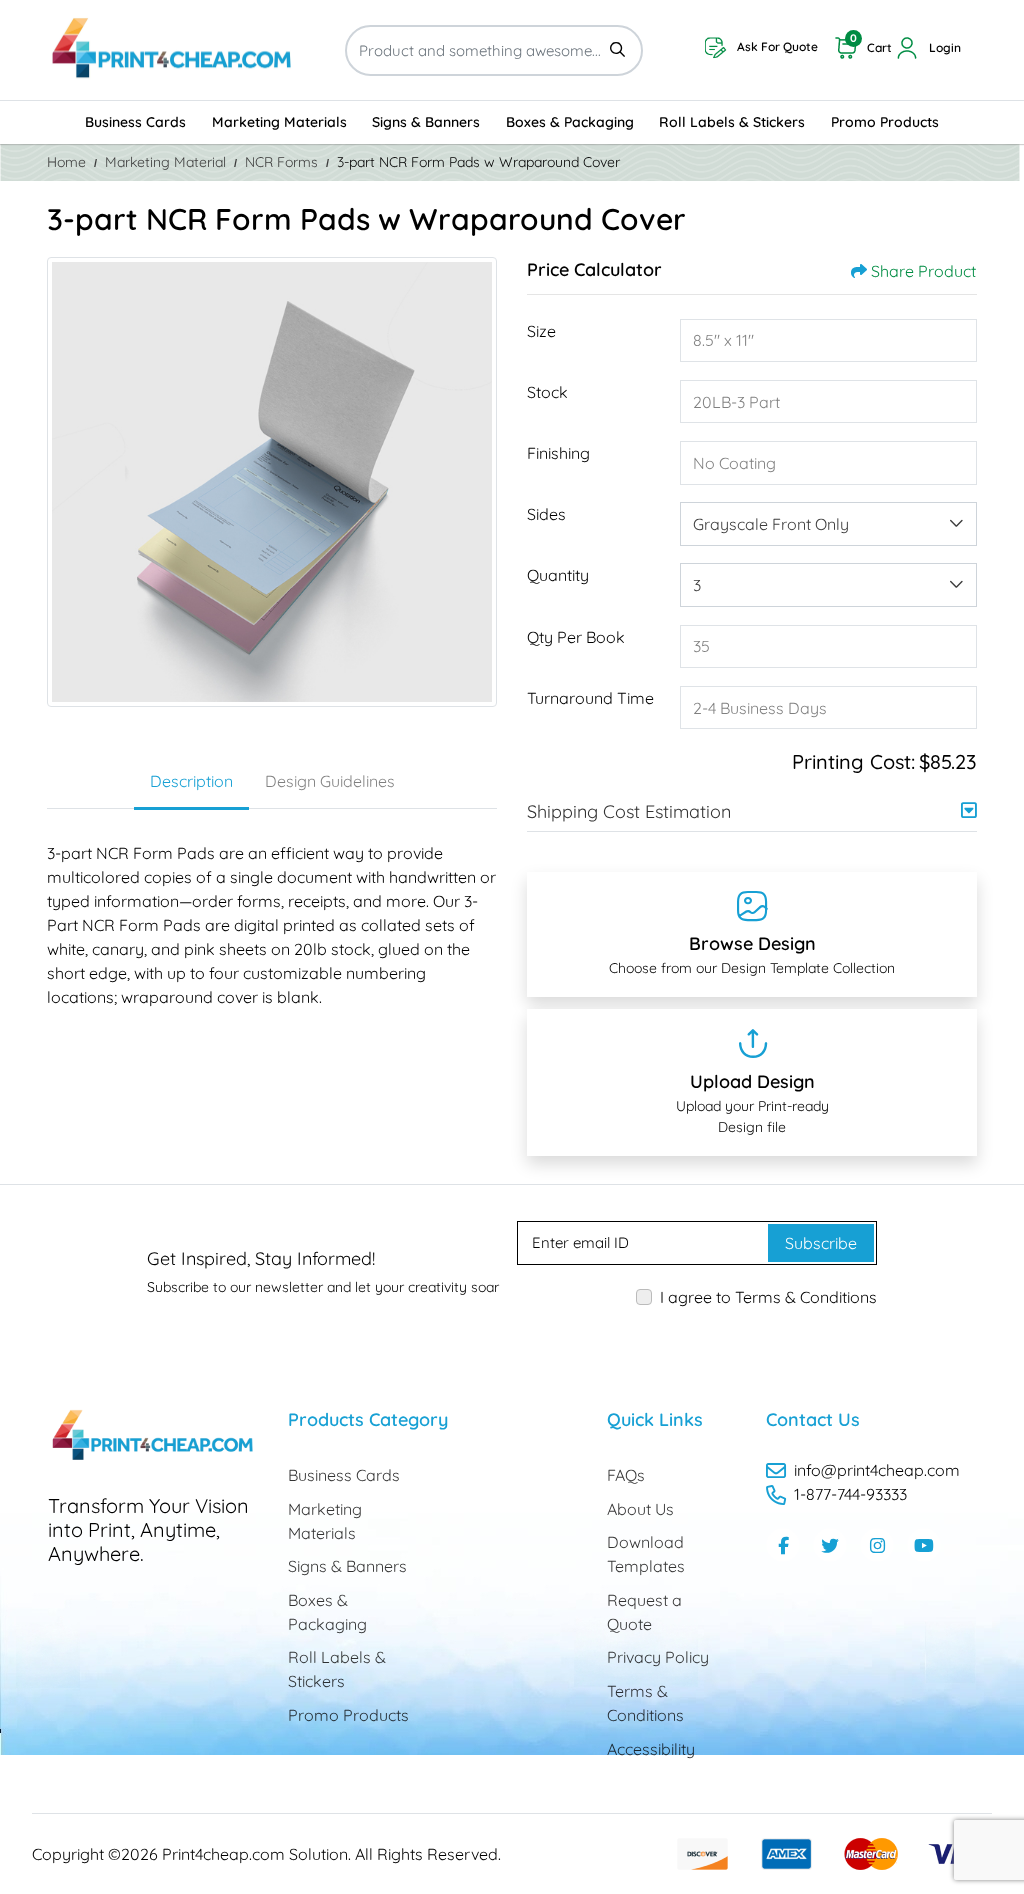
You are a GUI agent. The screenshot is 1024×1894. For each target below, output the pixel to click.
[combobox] (828, 524)
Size (541, 331)
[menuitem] (135, 122)
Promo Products (348, 1715)
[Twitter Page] (830, 1545)
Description (191, 781)
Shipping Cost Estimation (629, 811)
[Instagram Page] (877, 1545)
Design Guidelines (330, 781)
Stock (547, 392)
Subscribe (821, 1243)
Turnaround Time (590, 698)
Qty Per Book (576, 637)
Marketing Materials (325, 1521)
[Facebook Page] (783, 1545)
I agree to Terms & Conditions (768, 1297)
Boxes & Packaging (327, 1612)
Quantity (558, 575)
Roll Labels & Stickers (337, 1669)
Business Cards (344, 1475)
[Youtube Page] (924, 1545)
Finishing (558, 453)
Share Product (923, 271)
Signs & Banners (347, 1566)
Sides (546, 514)
